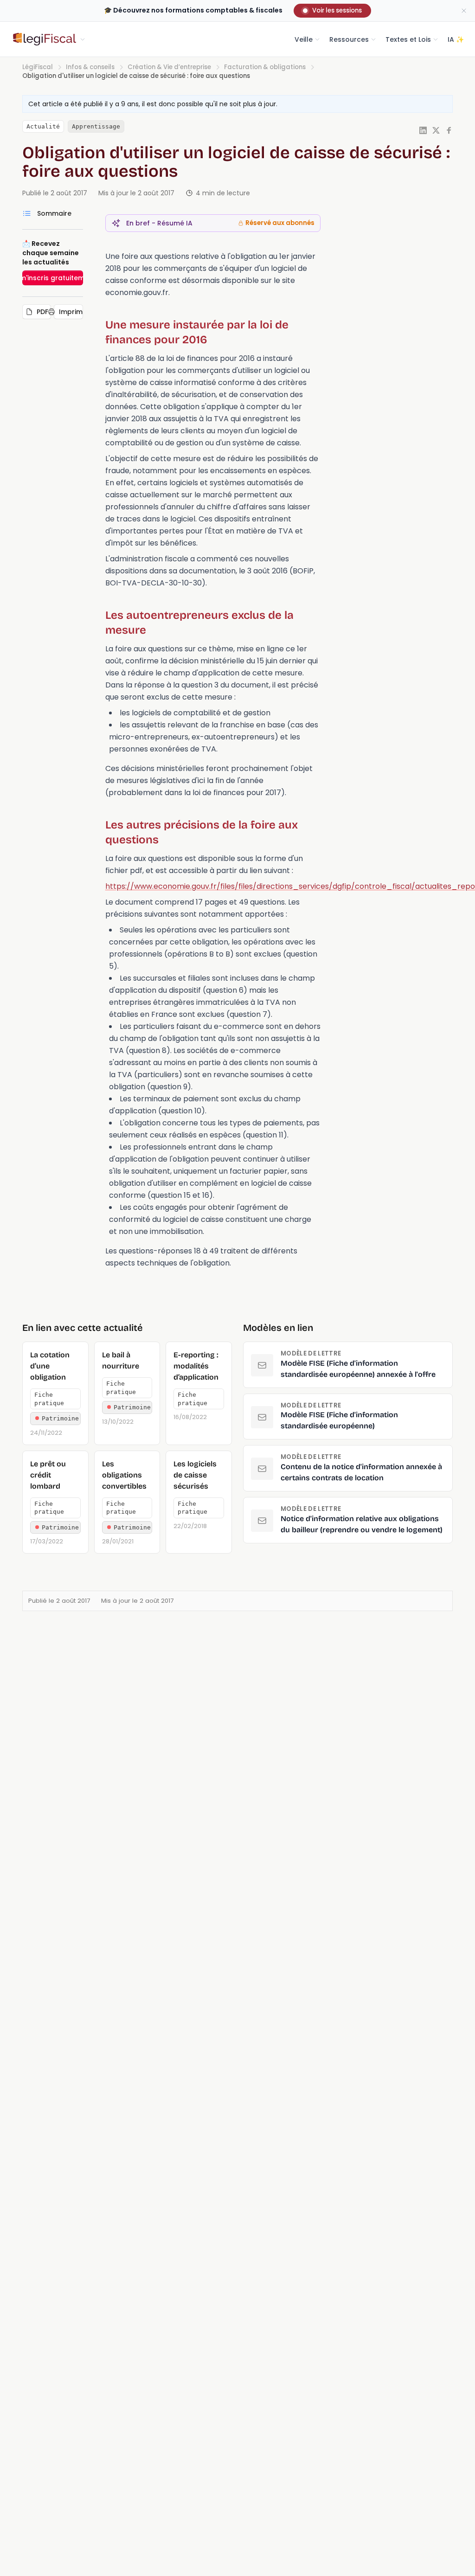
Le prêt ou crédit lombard (48, 1475)
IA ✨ (456, 39)
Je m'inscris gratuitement (53, 278)
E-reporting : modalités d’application (196, 1366)
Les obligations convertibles (124, 1475)
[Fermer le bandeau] (464, 11)
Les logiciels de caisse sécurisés (195, 1475)
